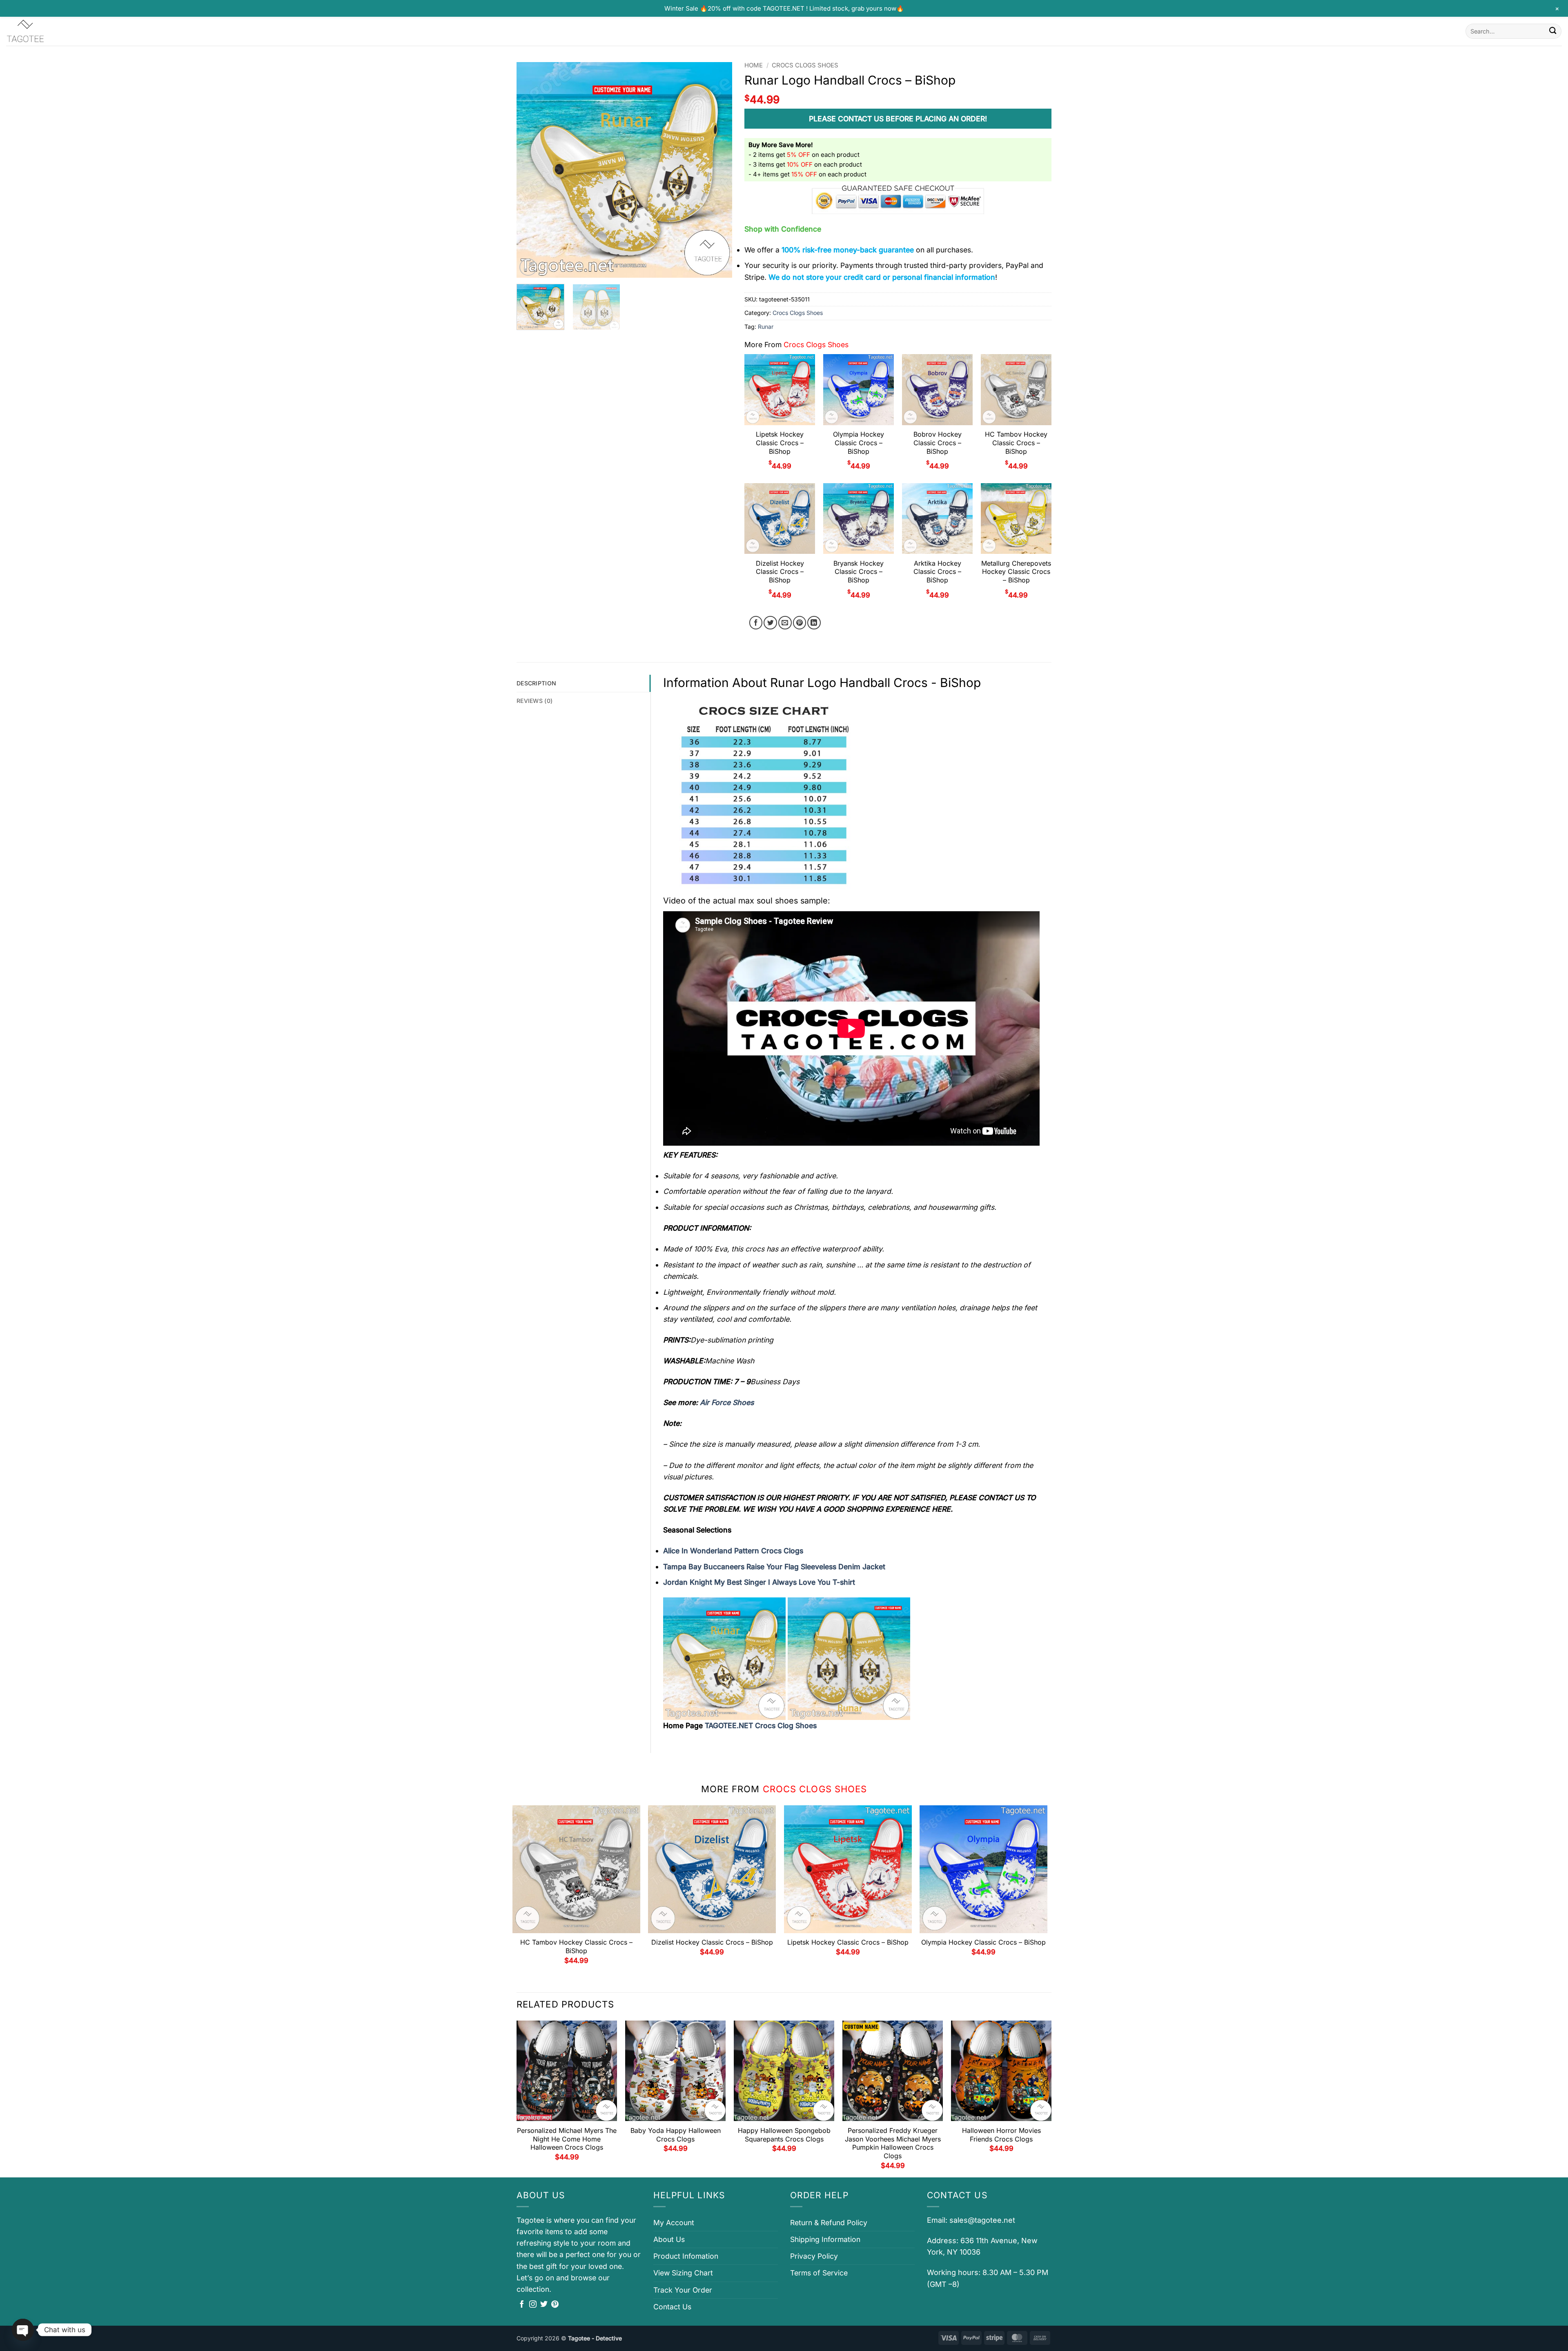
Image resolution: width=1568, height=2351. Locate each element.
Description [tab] (536, 683)
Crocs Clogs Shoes (805, 65)
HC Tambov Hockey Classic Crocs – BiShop (1016, 443)
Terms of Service (819, 2273)
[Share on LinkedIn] (814, 623)
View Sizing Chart (683, 2273)
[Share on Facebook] (756, 623)
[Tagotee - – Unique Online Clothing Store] (47, 31)
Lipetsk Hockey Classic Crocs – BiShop (780, 443)
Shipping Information (825, 2239)
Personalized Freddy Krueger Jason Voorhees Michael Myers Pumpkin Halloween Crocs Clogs (893, 2143)
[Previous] (531, 170)
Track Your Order (683, 2290)
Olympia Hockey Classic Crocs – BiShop (859, 443)
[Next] (718, 170)
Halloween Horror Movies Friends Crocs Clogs (1001, 2135)
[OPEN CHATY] (23, 2330)
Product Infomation (686, 2256)
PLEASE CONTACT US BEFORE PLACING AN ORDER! (898, 119)
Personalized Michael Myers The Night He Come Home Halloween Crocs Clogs (567, 2139)
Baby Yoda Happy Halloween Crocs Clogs (676, 2135)
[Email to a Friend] (785, 623)
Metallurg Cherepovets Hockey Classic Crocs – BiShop (1016, 572)
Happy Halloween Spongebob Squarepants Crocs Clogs (784, 2135)
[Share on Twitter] (770, 623)
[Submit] (1553, 31)
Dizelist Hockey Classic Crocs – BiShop (780, 572)
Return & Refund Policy (829, 2223)
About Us (669, 2239)
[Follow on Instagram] (533, 2305)
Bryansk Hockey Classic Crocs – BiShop (859, 572)
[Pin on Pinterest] (800, 623)
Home (754, 65)
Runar (766, 327)
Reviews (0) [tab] (535, 701)
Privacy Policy (814, 2256)
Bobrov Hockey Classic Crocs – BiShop (938, 443)
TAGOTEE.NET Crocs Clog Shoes (761, 1725)
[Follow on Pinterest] (555, 2305)
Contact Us (672, 2307)
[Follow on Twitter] (544, 2305)
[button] (528, 267)
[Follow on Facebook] (522, 2305)
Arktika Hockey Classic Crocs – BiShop (937, 572)
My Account (674, 2223)
